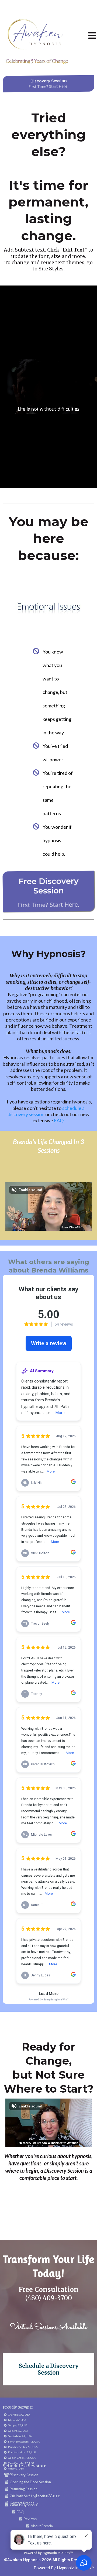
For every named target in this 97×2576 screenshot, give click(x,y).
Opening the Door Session (30, 2482)
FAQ (59, 1120)
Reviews (30, 2519)
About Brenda (42, 2526)
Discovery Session (24, 2475)
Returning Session (24, 2489)
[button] (92, 37)
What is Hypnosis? (24, 2505)
